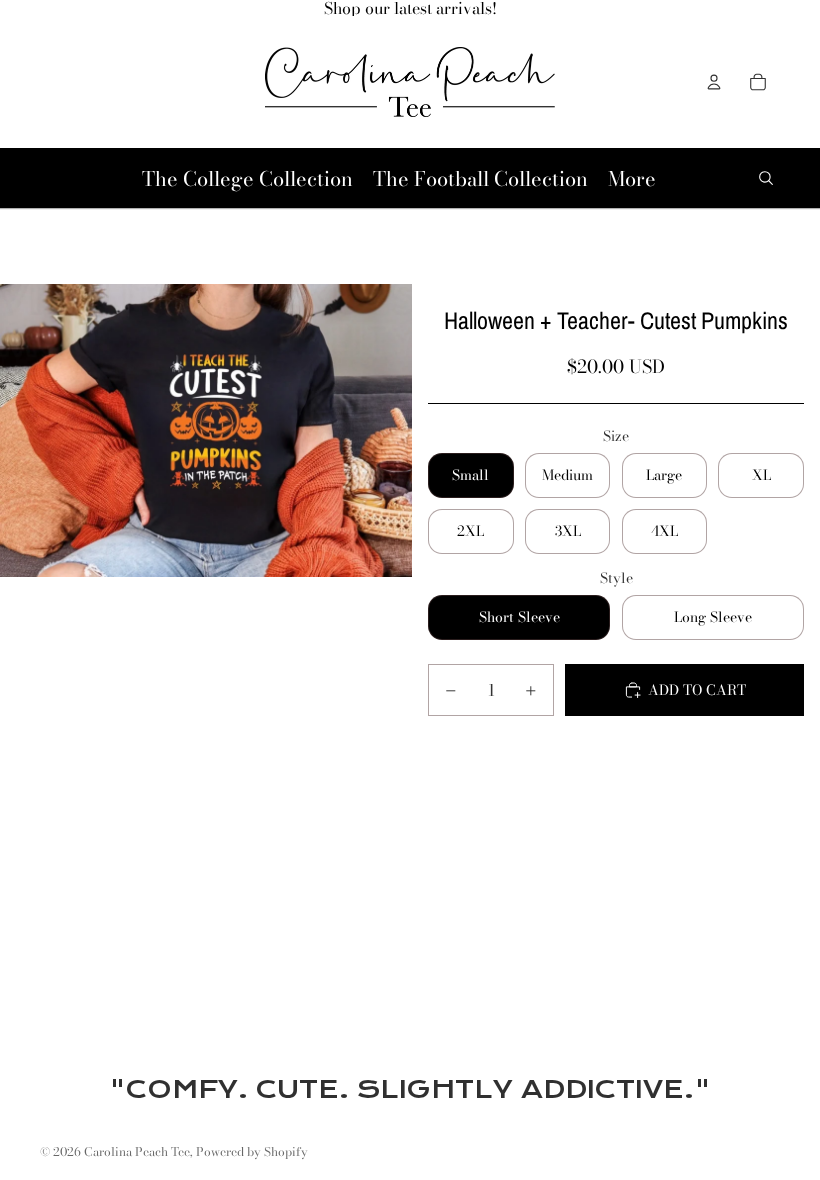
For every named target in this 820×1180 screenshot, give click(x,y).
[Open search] (766, 178)
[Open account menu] (714, 82)
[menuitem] (632, 178)
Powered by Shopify (252, 1151)
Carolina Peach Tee (137, 1151)
